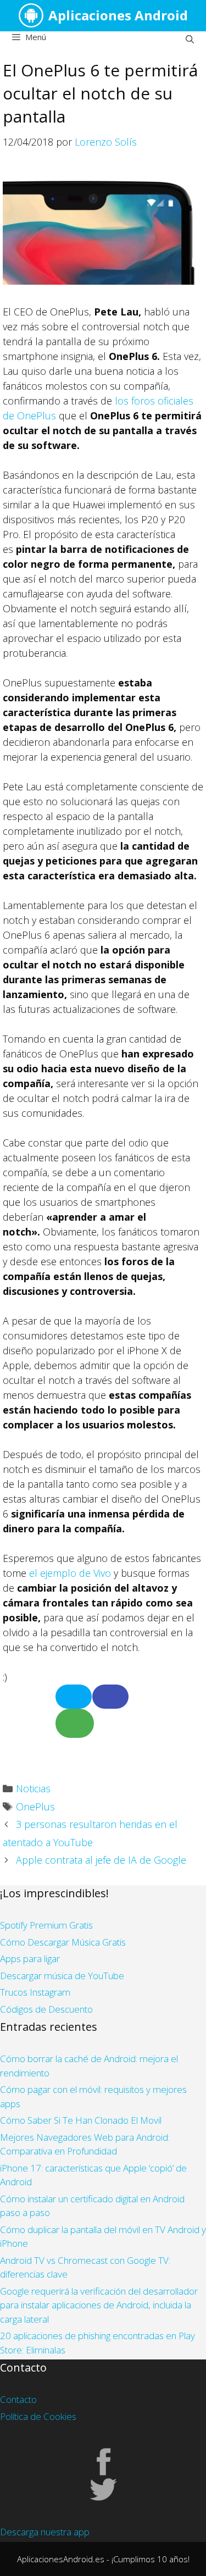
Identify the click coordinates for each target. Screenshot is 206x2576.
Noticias (33, 1788)
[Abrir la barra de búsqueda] (190, 39)
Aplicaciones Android (118, 15)
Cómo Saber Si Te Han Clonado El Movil (81, 2120)
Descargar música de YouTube (62, 1976)
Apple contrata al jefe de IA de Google (101, 1860)
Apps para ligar (30, 1959)
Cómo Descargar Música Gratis (63, 1942)
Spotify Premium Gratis (46, 1925)
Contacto (18, 2399)
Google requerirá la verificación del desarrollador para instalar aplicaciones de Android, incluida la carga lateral (99, 2305)
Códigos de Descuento (46, 2009)
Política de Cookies (38, 2416)
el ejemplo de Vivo (70, 1573)
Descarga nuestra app (45, 2532)
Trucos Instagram (35, 1992)
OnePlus (35, 1807)
